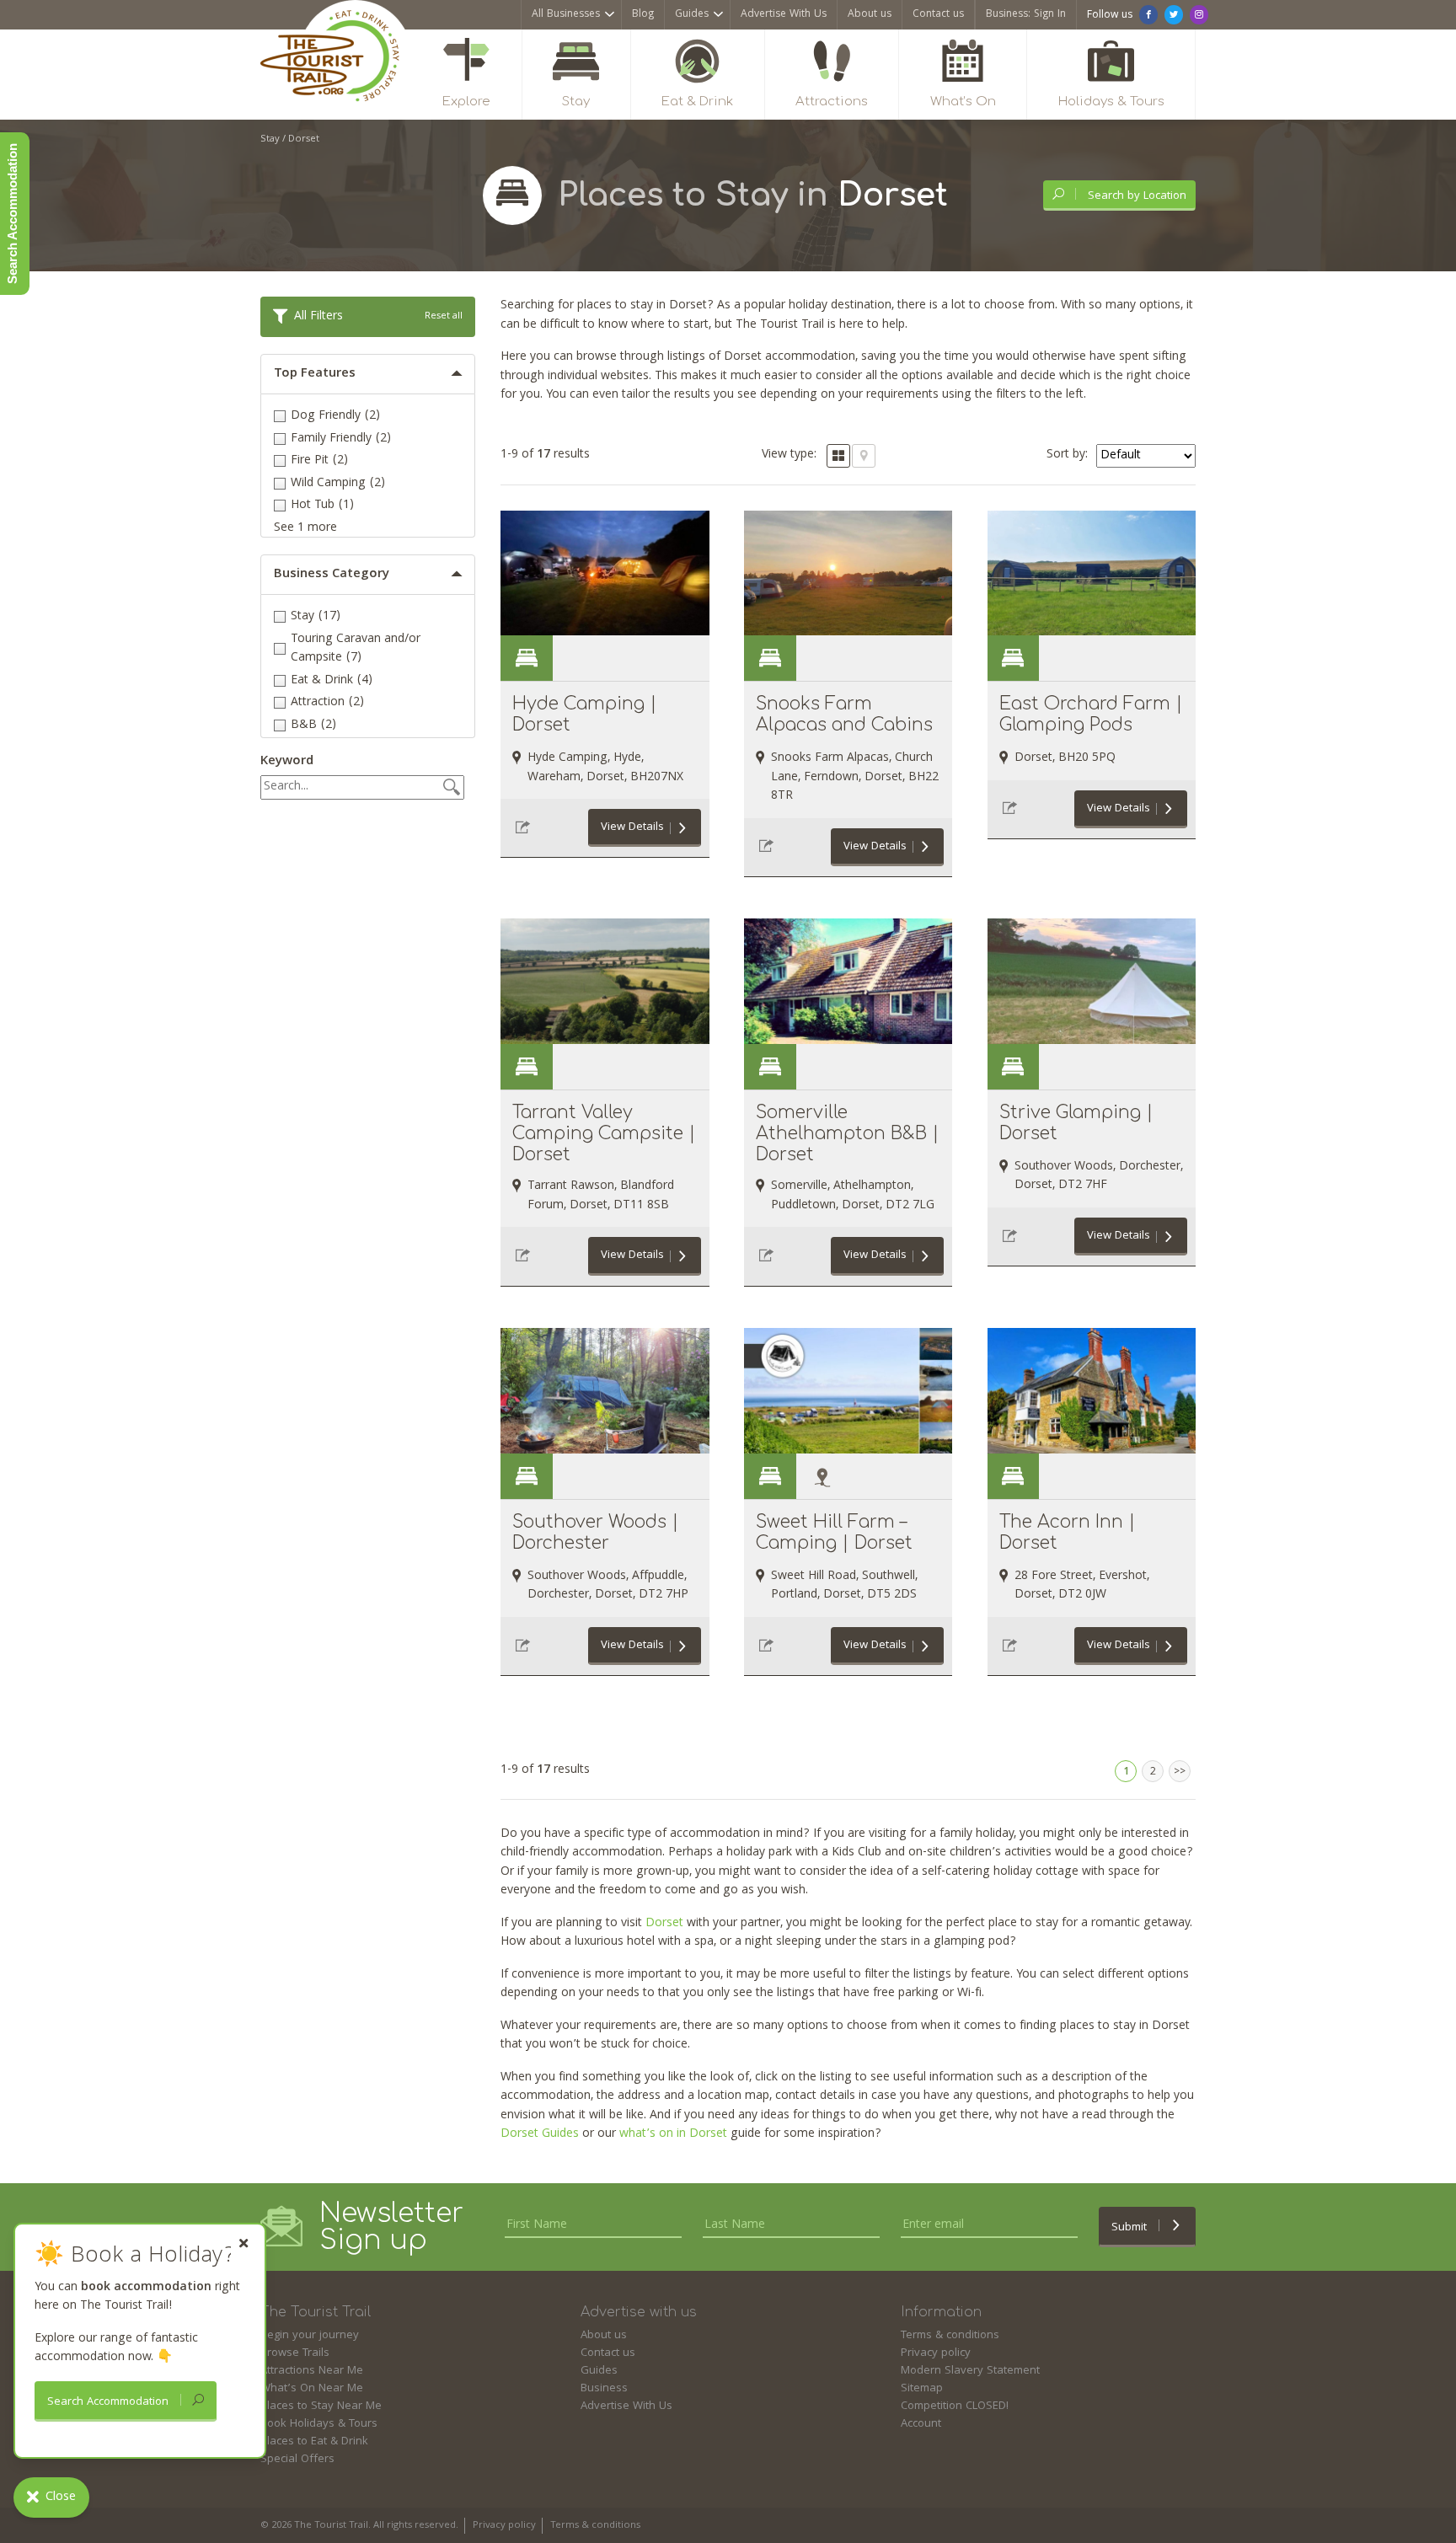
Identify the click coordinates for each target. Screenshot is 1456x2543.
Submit (1131, 2228)
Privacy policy (936, 2353)
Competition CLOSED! (955, 2406)
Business (604, 2389)
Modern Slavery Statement (970, 2371)
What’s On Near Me (312, 2389)
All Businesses (566, 15)
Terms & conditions (950, 2336)
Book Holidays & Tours (319, 2424)
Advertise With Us (784, 15)
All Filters (378, 317)
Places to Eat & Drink (314, 2442)
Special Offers (297, 2460)
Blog (643, 15)
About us (870, 15)
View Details (632, 827)
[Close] (244, 2243)
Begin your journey (310, 2336)
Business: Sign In (1026, 15)
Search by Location (1135, 196)
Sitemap (922, 2389)
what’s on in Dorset (673, 2134)
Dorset (664, 1924)
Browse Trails (295, 2353)
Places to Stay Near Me (321, 2406)
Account (921, 2424)
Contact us (938, 15)
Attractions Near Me (312, 2371)
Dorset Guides (540, 2134)
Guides (692, 15)
